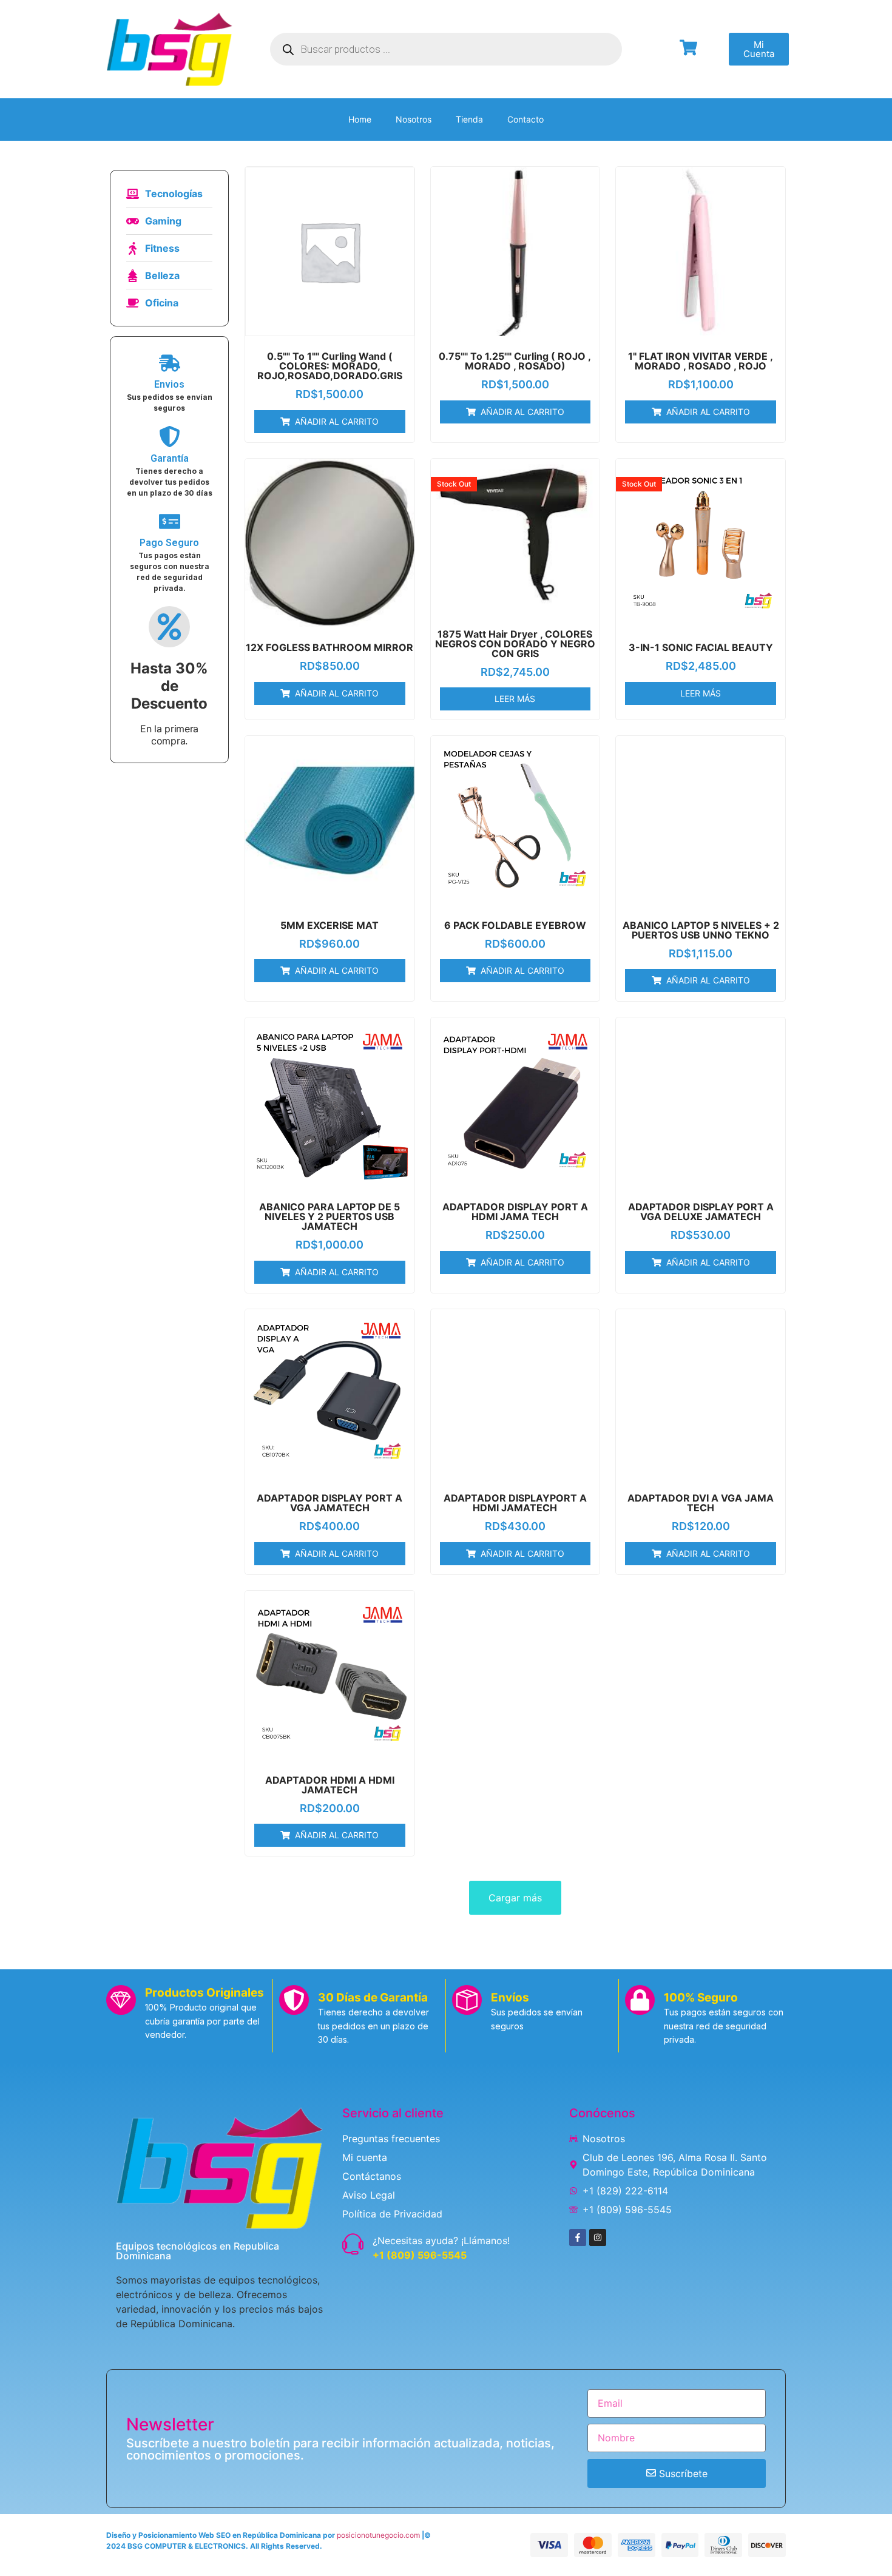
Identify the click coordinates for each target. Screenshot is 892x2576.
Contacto (525, 119)
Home (360, 119)
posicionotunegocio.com (378, 2535)
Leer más (515, 699)
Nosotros (414, 119)
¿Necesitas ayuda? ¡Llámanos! (441, 2241)
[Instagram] (598, 2237)
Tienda (469, 119)
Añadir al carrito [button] (337, 421)
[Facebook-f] (578, 2237)
